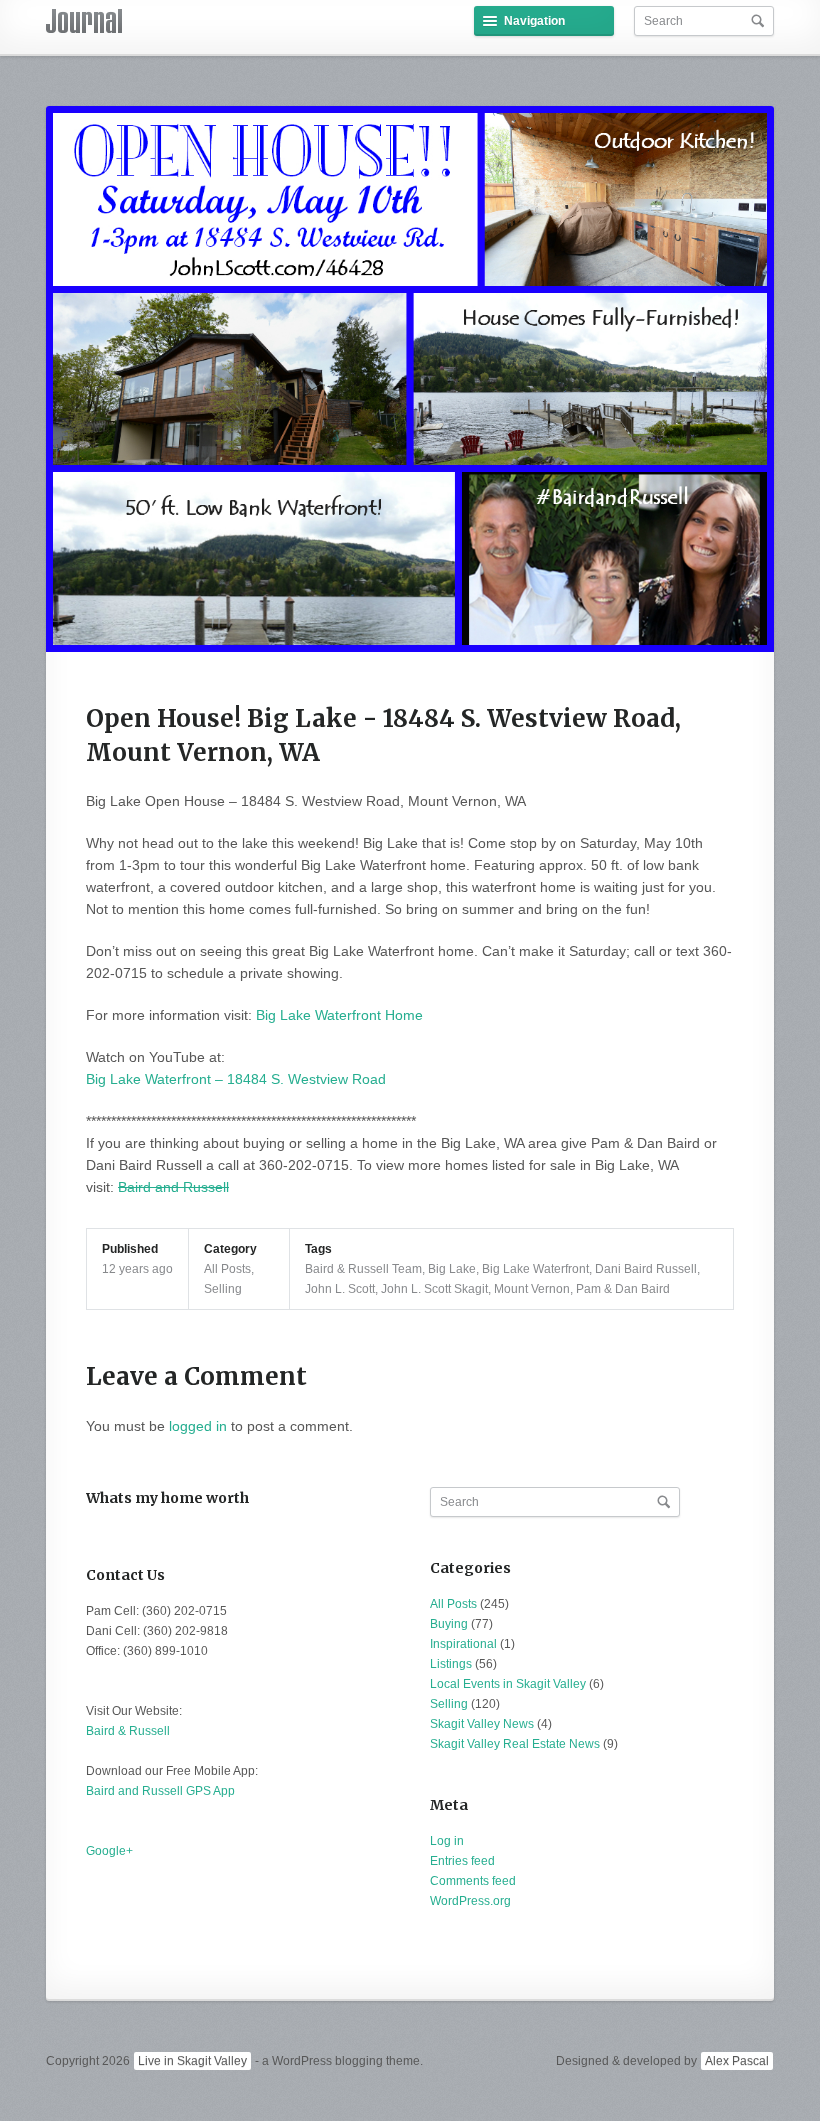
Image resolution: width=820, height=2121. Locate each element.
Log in (447, 1841)
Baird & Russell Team (363, 1269)
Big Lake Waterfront (535, 1269)
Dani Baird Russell (646, 1269)
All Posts (227, 1269)
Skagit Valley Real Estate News (515, 1744)
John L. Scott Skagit (434, 1289)
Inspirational (463, 1644)
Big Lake (452, 1269)
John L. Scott (340, 1289)
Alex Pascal (737, 2061)
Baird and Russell (173, 1187)
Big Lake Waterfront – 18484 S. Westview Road (236, 1079)
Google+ (109, 1851)
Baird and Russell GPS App (160, 1791)
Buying (449, 1624)
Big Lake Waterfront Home (339, 1015)
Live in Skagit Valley (192, 2061)
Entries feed (462, 1861)
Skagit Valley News (482, 1724)
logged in (198, 1426)
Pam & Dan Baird (623, 1289)
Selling (223, 1289)
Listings (451, 1664)
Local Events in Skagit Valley (508, 1684)
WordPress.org (470, 1901)
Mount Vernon (532, 1289)
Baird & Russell (128, 1731)
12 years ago (137, 1269)
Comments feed (473, 1881)
